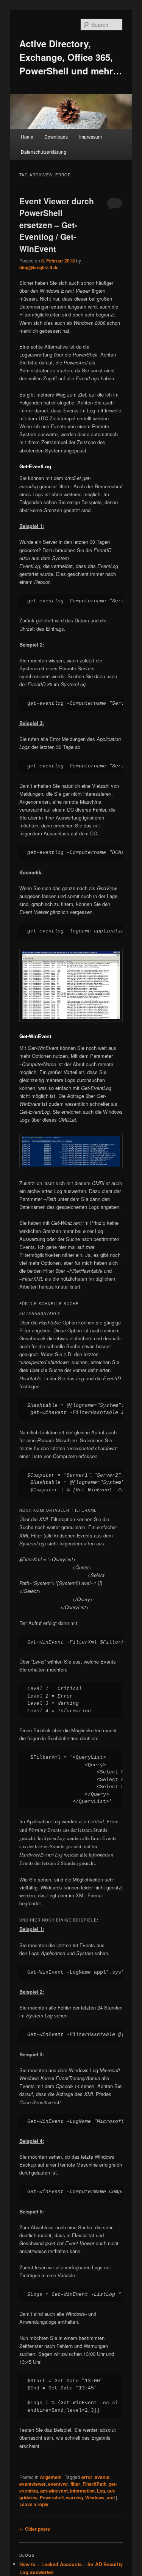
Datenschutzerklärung (44, 152)
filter (75, 2484)
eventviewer (33, 2484)
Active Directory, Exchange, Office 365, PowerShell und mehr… (71, 57)
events (102, 2477)
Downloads (56, 137)
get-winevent (54, 2491)
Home (27, 137)
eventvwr (58, 2484)
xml (111, 2497)
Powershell (52, 2497)
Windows (95, 2497)
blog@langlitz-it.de (39, 267)
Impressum (91, 137)
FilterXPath (94, 2484)
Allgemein (51, 2477)
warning (74, 2497)
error (87, 2477)
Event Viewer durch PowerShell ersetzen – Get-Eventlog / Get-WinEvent (57, 225)
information (82, 2491)
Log (101, 2491)
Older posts (35, 2529)
